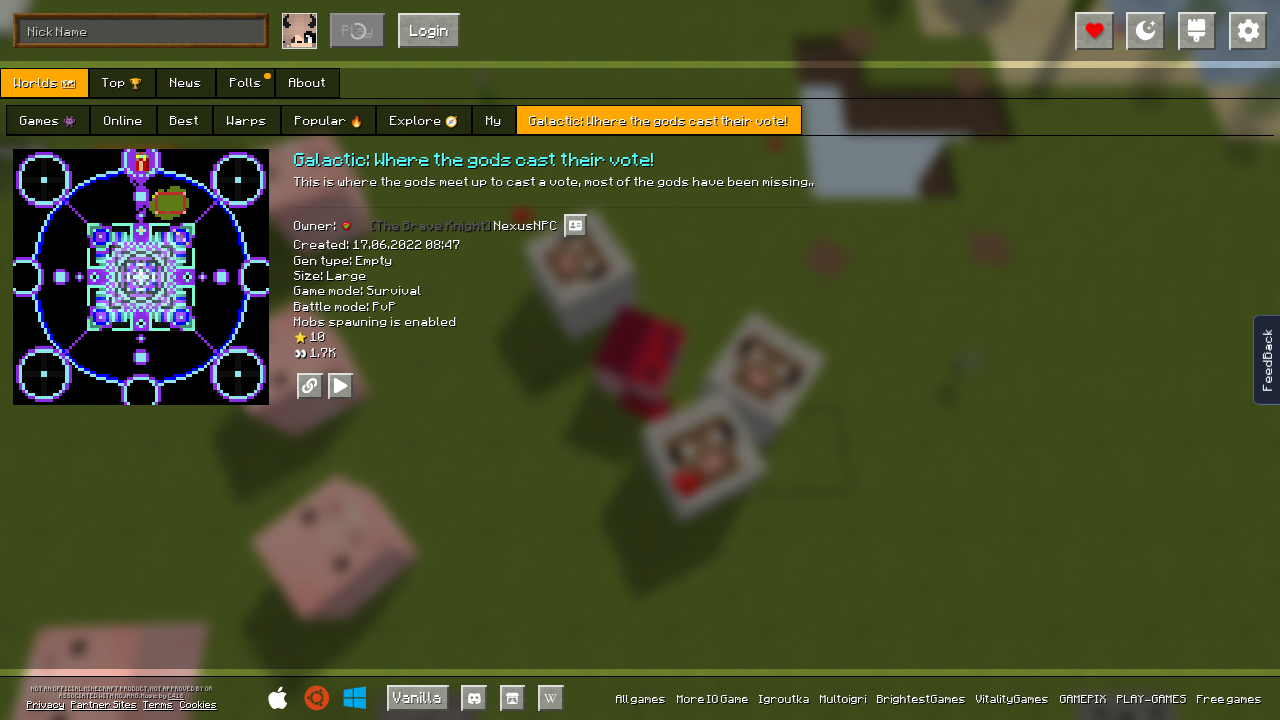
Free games (1229, 698)
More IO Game (713, 698)
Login (429, 30)
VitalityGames (1012, 698)
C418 (176, 696)
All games (641, 698)
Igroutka (784, 698)
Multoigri (843, 698)
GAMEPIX (1083, 698)
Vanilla (417, 697)
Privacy (46, 704)
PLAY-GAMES (1152, 698)
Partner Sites (104, 704)
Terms (158, 704)
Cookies (198, 704)
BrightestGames (921, 698)
